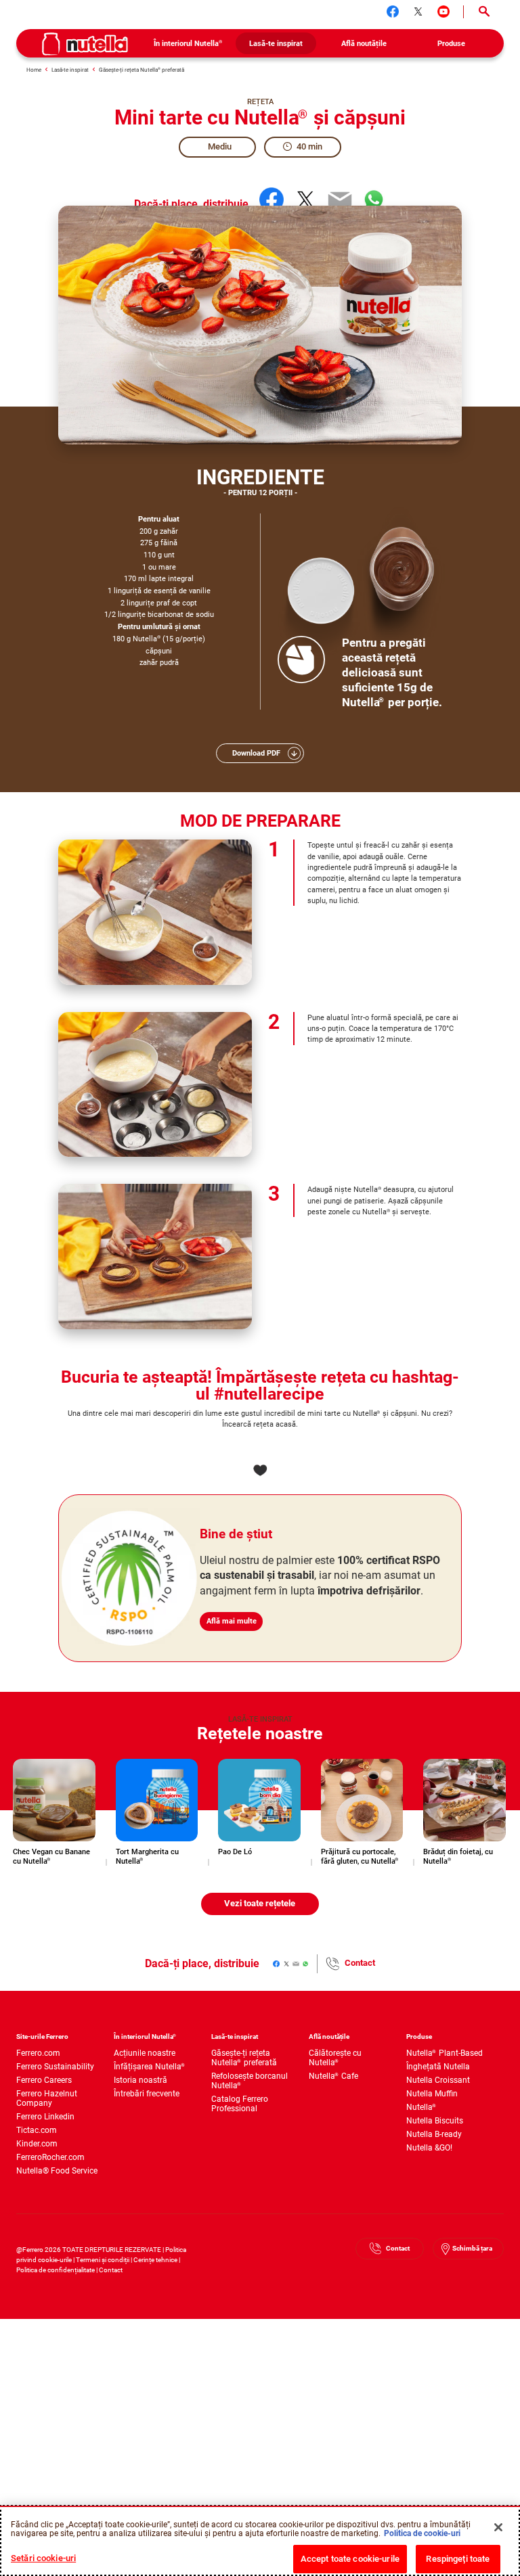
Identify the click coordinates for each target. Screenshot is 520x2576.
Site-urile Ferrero (42, 2037)
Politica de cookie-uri (422, 2533)
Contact (360, 1963)
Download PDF (256, 753)
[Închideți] (498, 2527)
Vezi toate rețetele (260, 1903)
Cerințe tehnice (155, 2260)
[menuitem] (188, 43)
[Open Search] (484, 12)
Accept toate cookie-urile (350, 2559)
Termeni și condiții (103, 2260)
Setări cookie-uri (43, 2558)
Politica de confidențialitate (56, 2270)
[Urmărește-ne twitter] (418, 11)
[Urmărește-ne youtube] (443, 11)
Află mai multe (232, 1621)
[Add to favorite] (260, 1470)
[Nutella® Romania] (85, 44)
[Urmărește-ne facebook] (393, 11)
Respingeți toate (458, 2559)
